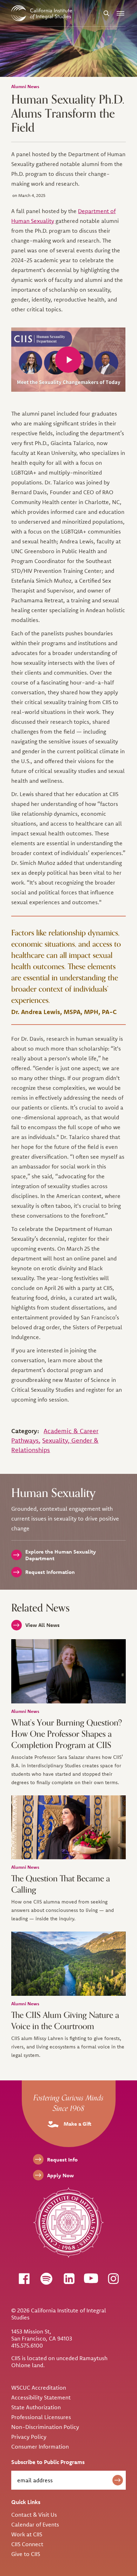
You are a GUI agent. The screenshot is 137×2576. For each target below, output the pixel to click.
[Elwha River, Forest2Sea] (68, 1964)
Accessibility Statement (41, 2397)
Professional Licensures (41, 2417)
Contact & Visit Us (34, 2515)
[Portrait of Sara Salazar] (68, 1671)
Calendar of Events (35, 2524)
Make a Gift (77, 2124)
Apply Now (60, 2175)
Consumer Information (40, 2446)
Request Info (62, 2160)
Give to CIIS (26, 2554)
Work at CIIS (27, 2534)
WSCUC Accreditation (39, 2388)
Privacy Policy (29, 2437)
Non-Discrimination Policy (45, 2427)
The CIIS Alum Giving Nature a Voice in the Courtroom (65, 2021)
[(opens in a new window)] (24, 2278)
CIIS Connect (27, 2544)
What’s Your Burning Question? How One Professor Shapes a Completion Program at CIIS (67, 1734)
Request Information (50, 1572)
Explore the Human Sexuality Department (61, 1555)
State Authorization (36, 2407)
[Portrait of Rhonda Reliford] (68, 1827)
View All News (43, 1625)
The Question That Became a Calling (61, 1884)
